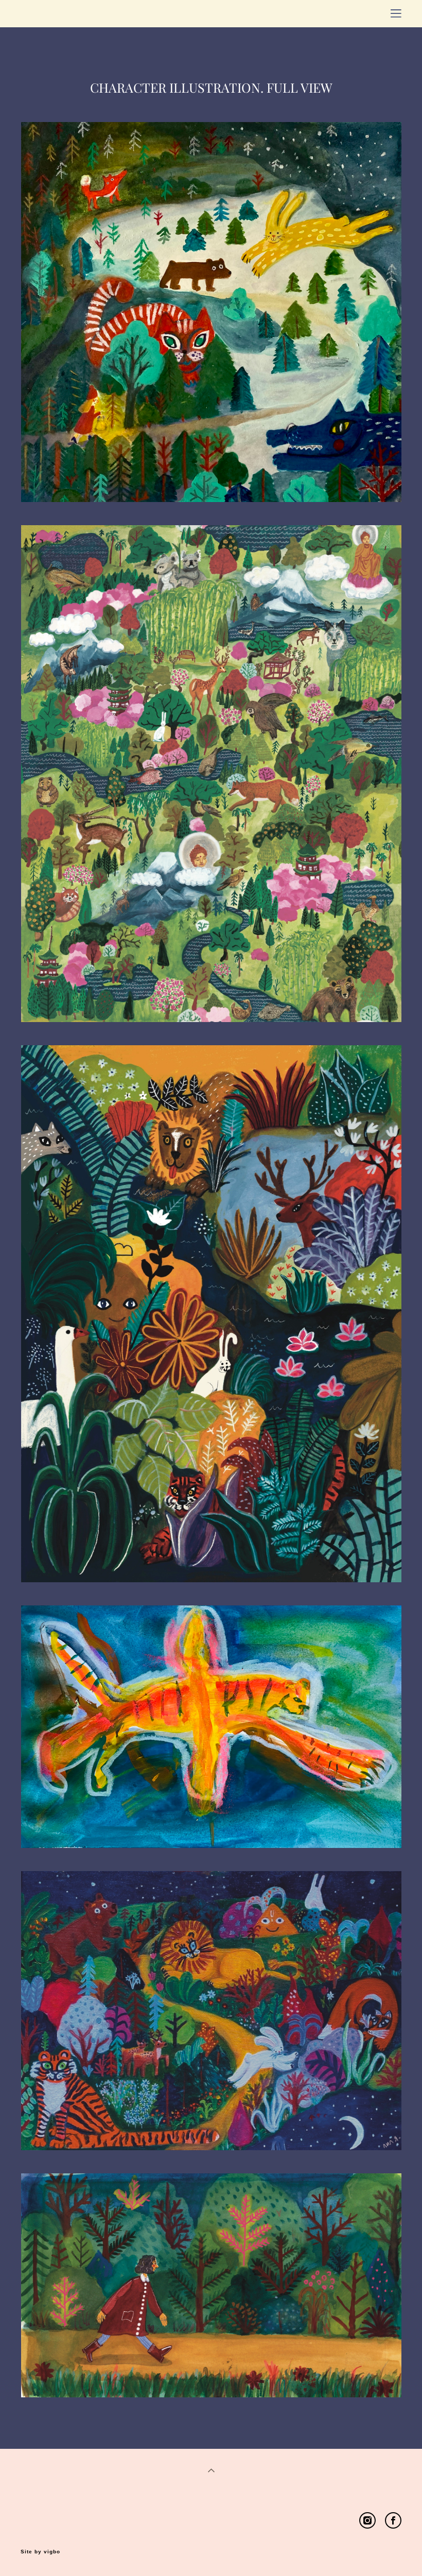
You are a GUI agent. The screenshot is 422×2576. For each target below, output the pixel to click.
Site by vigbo (40, 2552)
